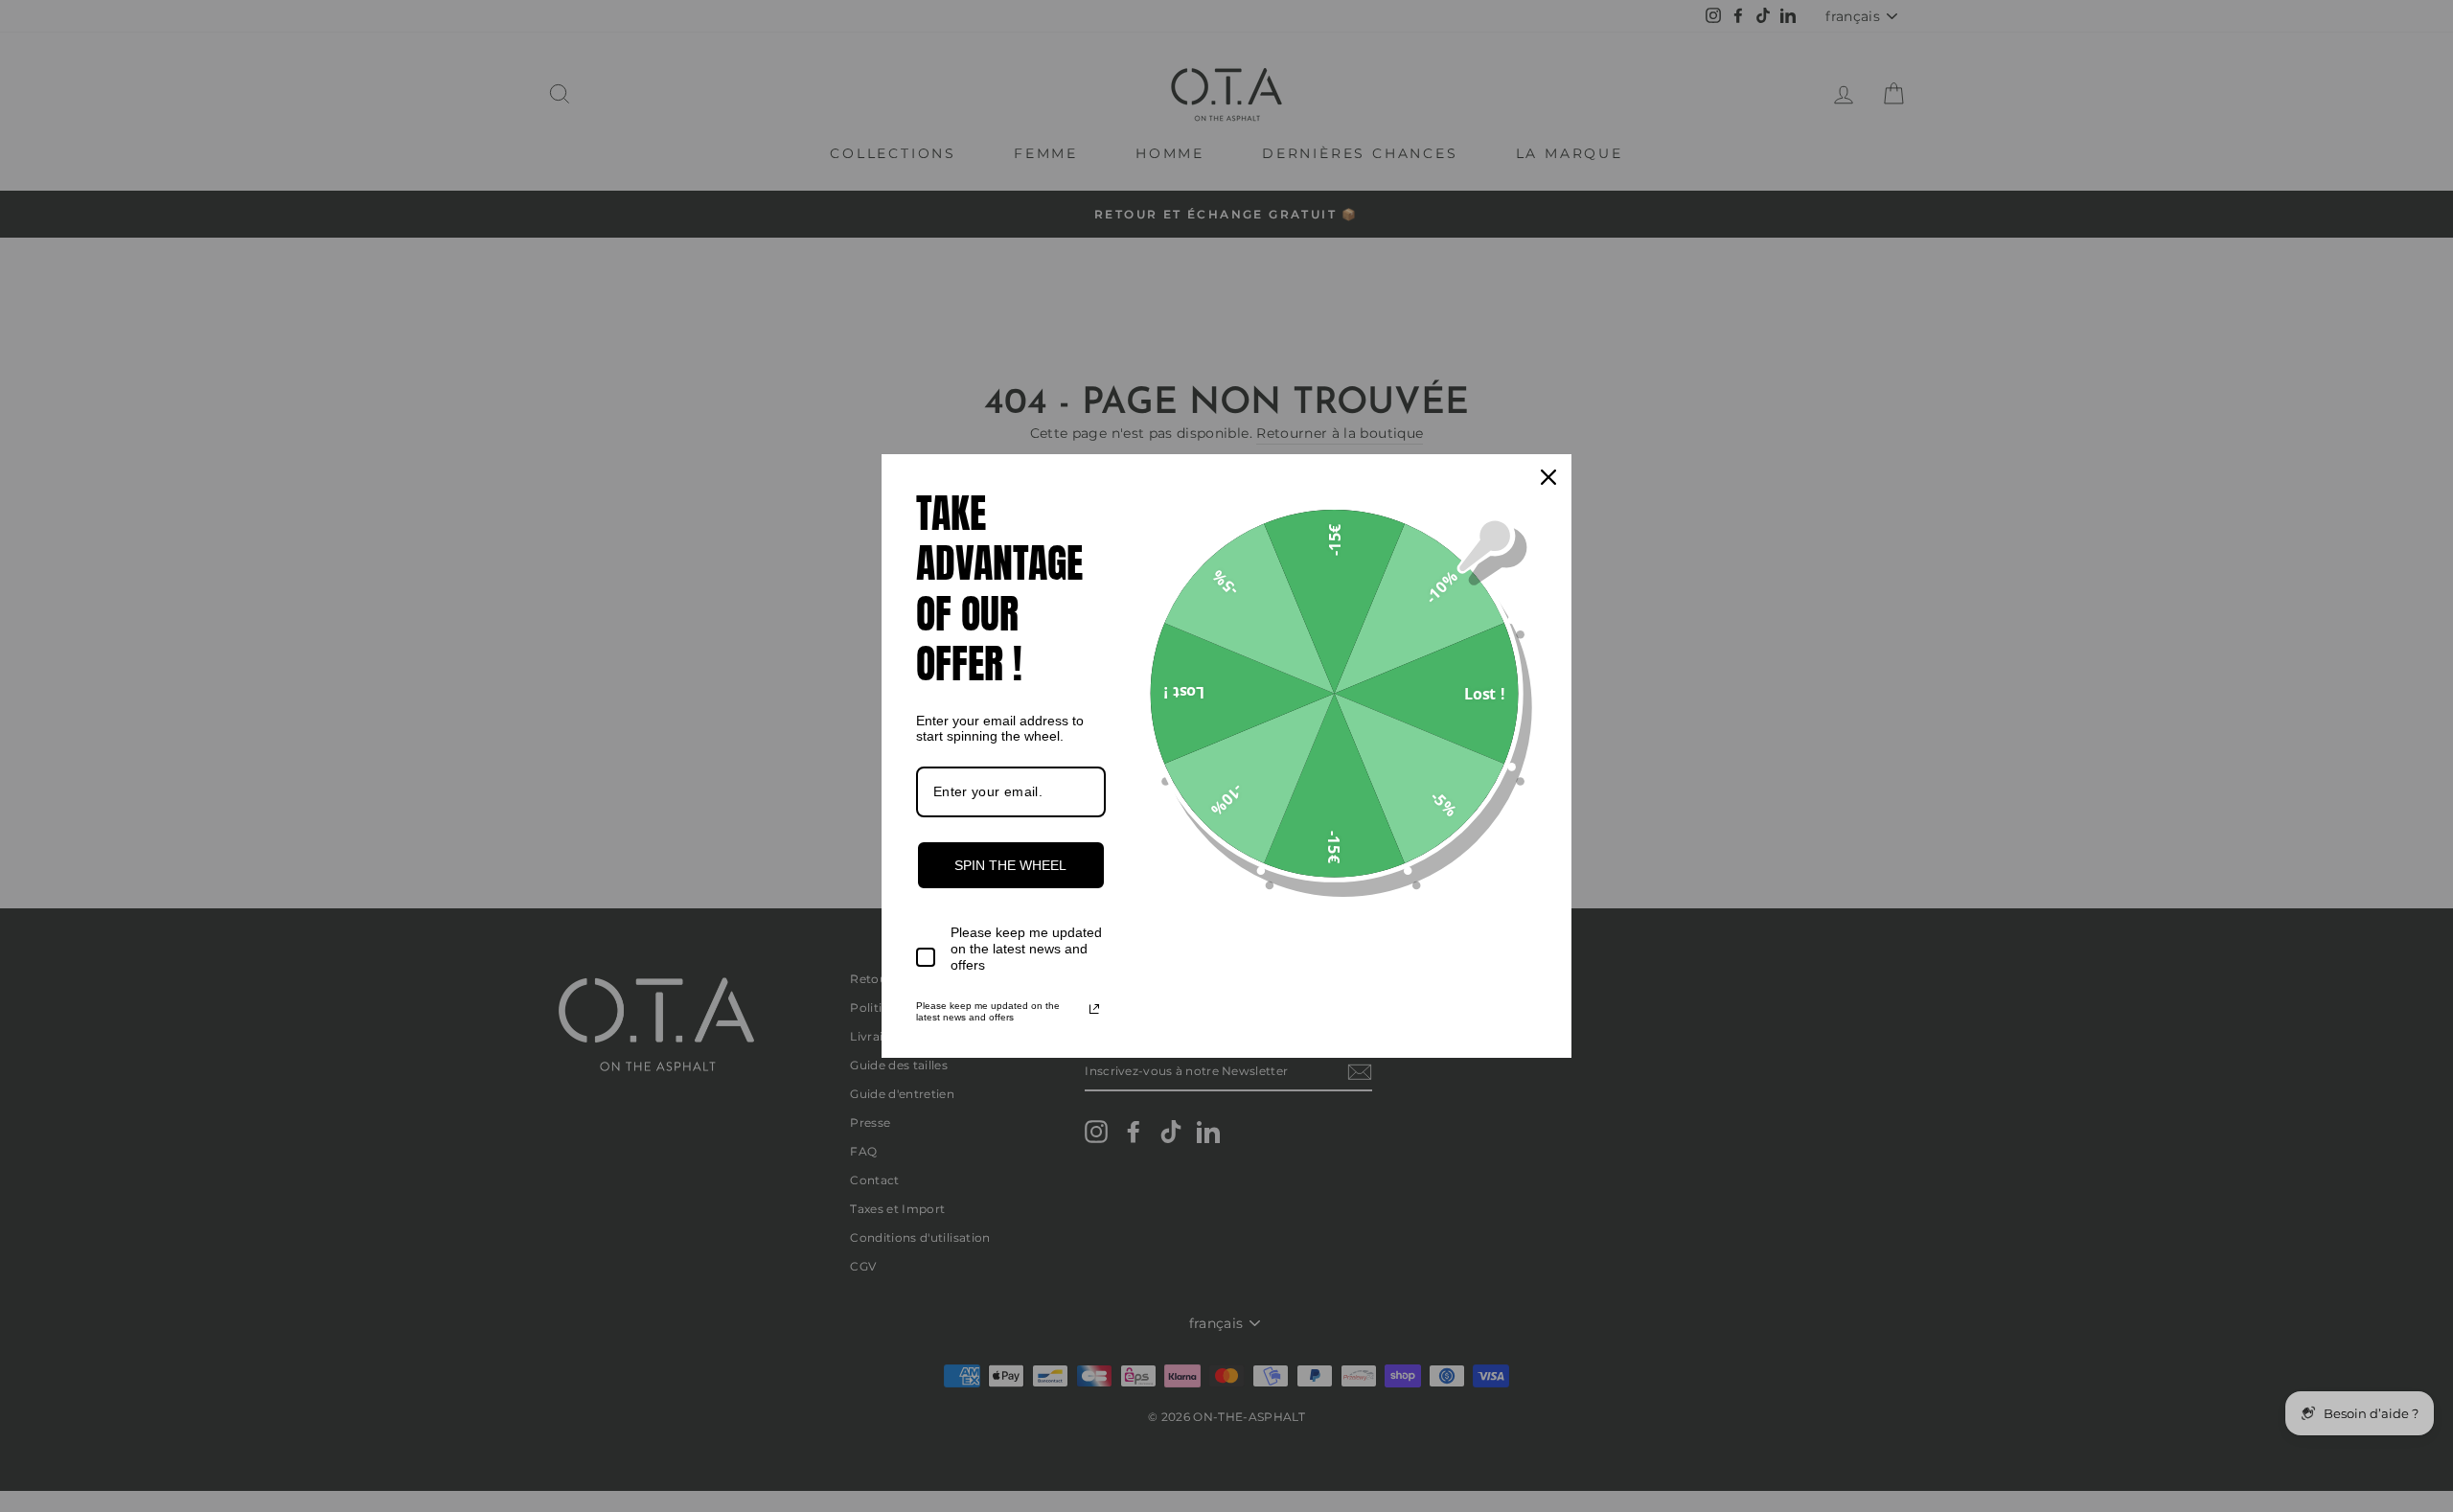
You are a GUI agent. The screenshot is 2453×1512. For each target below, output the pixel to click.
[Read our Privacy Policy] (1094, 1009)
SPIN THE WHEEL (1010, 865)
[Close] (1548, 477)
